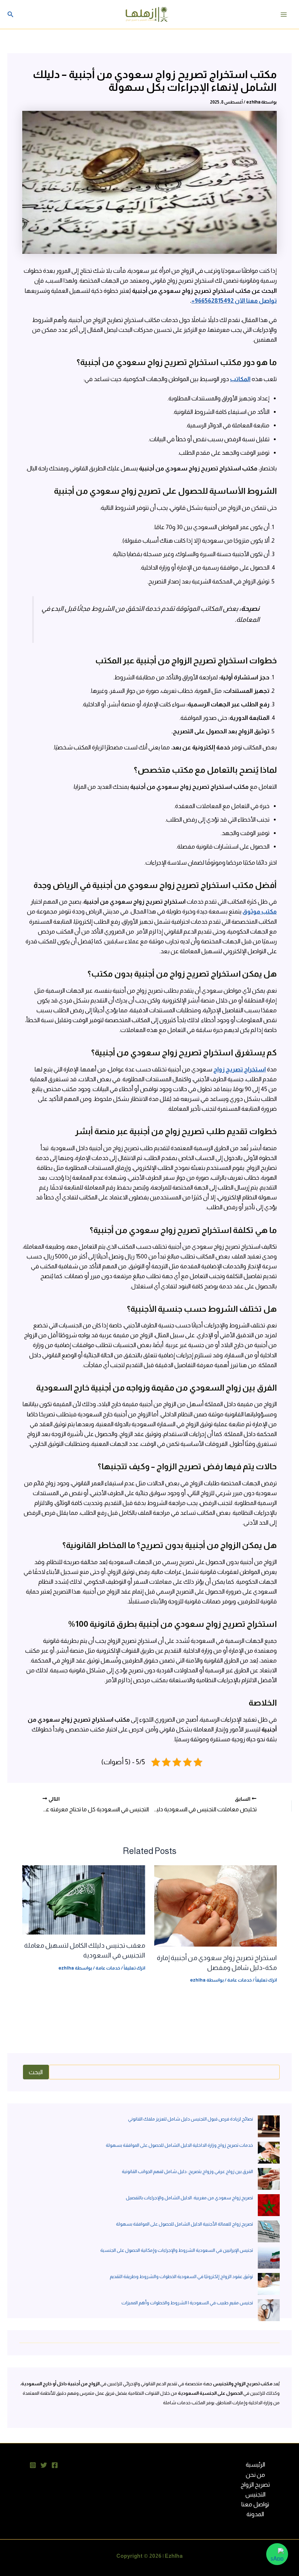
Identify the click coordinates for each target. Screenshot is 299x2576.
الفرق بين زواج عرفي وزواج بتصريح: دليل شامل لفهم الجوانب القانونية (187, 2171)
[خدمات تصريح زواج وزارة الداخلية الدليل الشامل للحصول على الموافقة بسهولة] (269, 2153)
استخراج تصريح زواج (240, 1069)
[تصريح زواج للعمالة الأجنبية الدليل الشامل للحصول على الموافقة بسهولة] (269, 2231)
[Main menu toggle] (284, 14)
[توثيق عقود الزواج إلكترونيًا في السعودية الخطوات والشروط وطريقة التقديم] (269, 2284)
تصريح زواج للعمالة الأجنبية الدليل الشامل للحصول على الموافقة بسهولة (185, 2224)
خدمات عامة (240, 1980)
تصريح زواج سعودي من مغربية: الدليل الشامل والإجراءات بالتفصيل (189, 2198)
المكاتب (240, 379)
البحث (36, 2072)
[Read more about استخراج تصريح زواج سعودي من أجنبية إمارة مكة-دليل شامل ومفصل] (215, 1905)
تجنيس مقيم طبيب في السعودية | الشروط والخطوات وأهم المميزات (187, 2303)
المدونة (255, 2514)
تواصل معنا (255, 2504)
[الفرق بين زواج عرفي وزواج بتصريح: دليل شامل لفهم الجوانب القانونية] (269, 2179)
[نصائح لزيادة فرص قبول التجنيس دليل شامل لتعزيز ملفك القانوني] (269, 2126)
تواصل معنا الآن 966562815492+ (234, 300)
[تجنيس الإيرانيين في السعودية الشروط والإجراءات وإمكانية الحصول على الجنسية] (269, 2258)
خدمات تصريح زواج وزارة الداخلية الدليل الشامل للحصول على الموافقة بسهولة (179, 2145)
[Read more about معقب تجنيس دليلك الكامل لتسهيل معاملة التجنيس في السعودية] (84, 1899)
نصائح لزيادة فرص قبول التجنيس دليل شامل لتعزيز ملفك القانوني (191, 2119)
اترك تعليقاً (266, 1980)
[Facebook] (55, 2465)
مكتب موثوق (260, 911)
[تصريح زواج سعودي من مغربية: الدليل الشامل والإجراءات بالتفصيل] (269, 2205)
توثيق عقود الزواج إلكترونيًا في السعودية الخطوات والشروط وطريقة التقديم (181, 2276)
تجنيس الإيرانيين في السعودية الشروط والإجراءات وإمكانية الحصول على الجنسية (177, 2250)
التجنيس (255, 2494)
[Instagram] (33, 2465)
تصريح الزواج (255, 2484)
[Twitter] (44, 2465)
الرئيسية (255, 2464)
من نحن (255, 2475)
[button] (11, 14)
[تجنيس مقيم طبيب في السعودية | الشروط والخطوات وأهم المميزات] (269, 2310)
